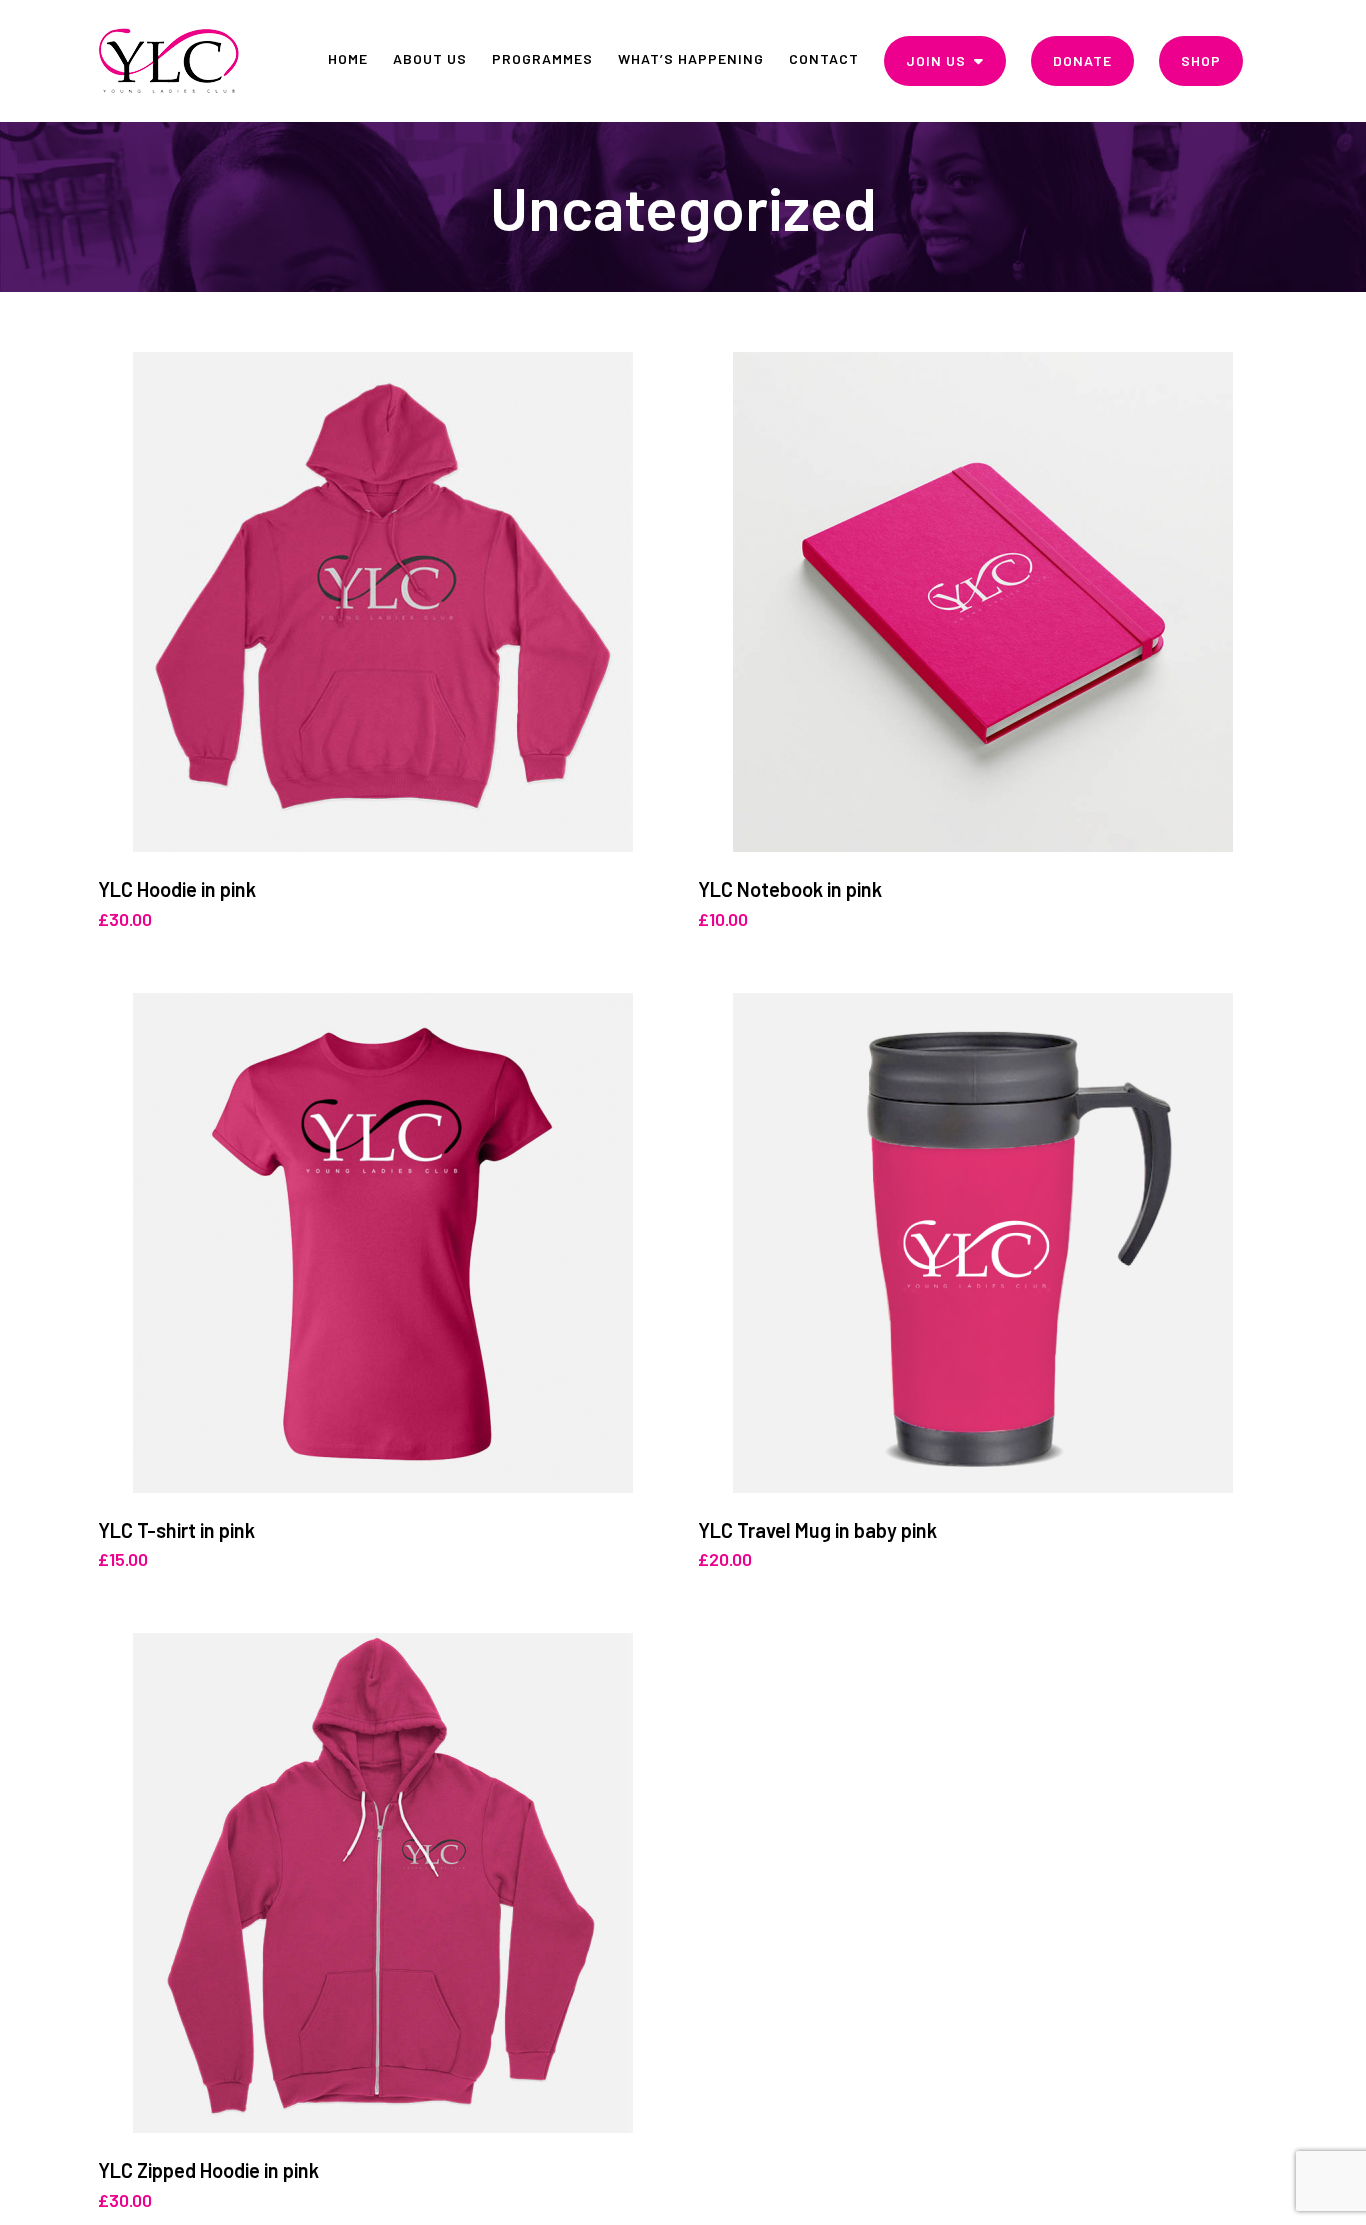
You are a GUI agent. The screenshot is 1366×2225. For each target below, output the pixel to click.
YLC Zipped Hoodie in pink (208, 2170)
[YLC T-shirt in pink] (383, 1243)
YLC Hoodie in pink (177, 889)
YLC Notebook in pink (790, 889)
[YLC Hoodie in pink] (383, 602)
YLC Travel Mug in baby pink (817, 1530)
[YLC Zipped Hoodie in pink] (383, 1883)
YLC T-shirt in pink (176, 1530)
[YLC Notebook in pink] (983, 602)
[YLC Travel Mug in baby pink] (983, 1243)
